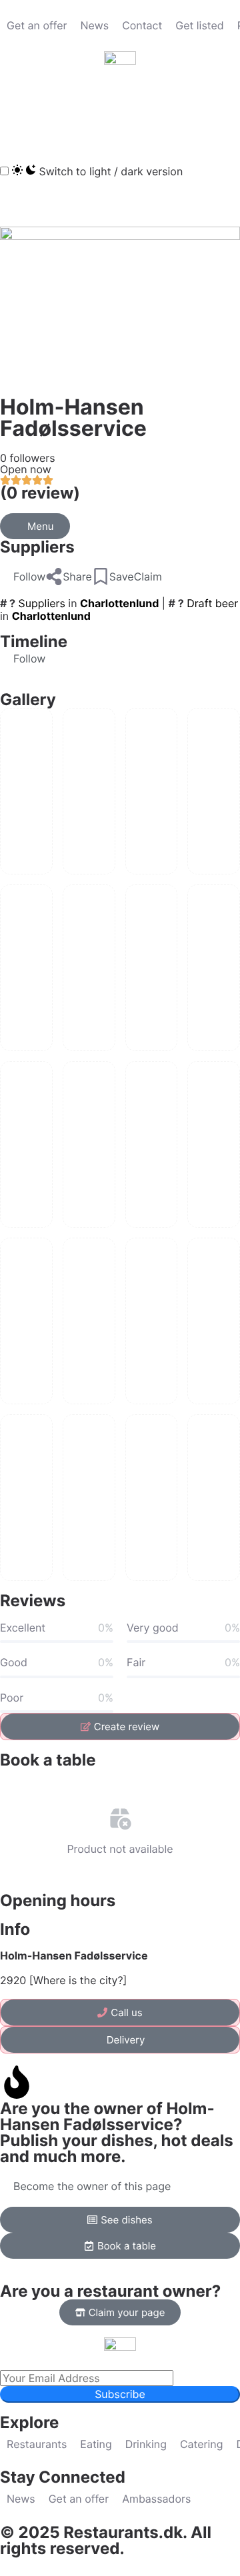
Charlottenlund (119, 603)
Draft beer (212, 603)
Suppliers (37, 547)
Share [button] (77, 577)
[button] (17, 113)
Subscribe (120, 2394)
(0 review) (40, 493)
